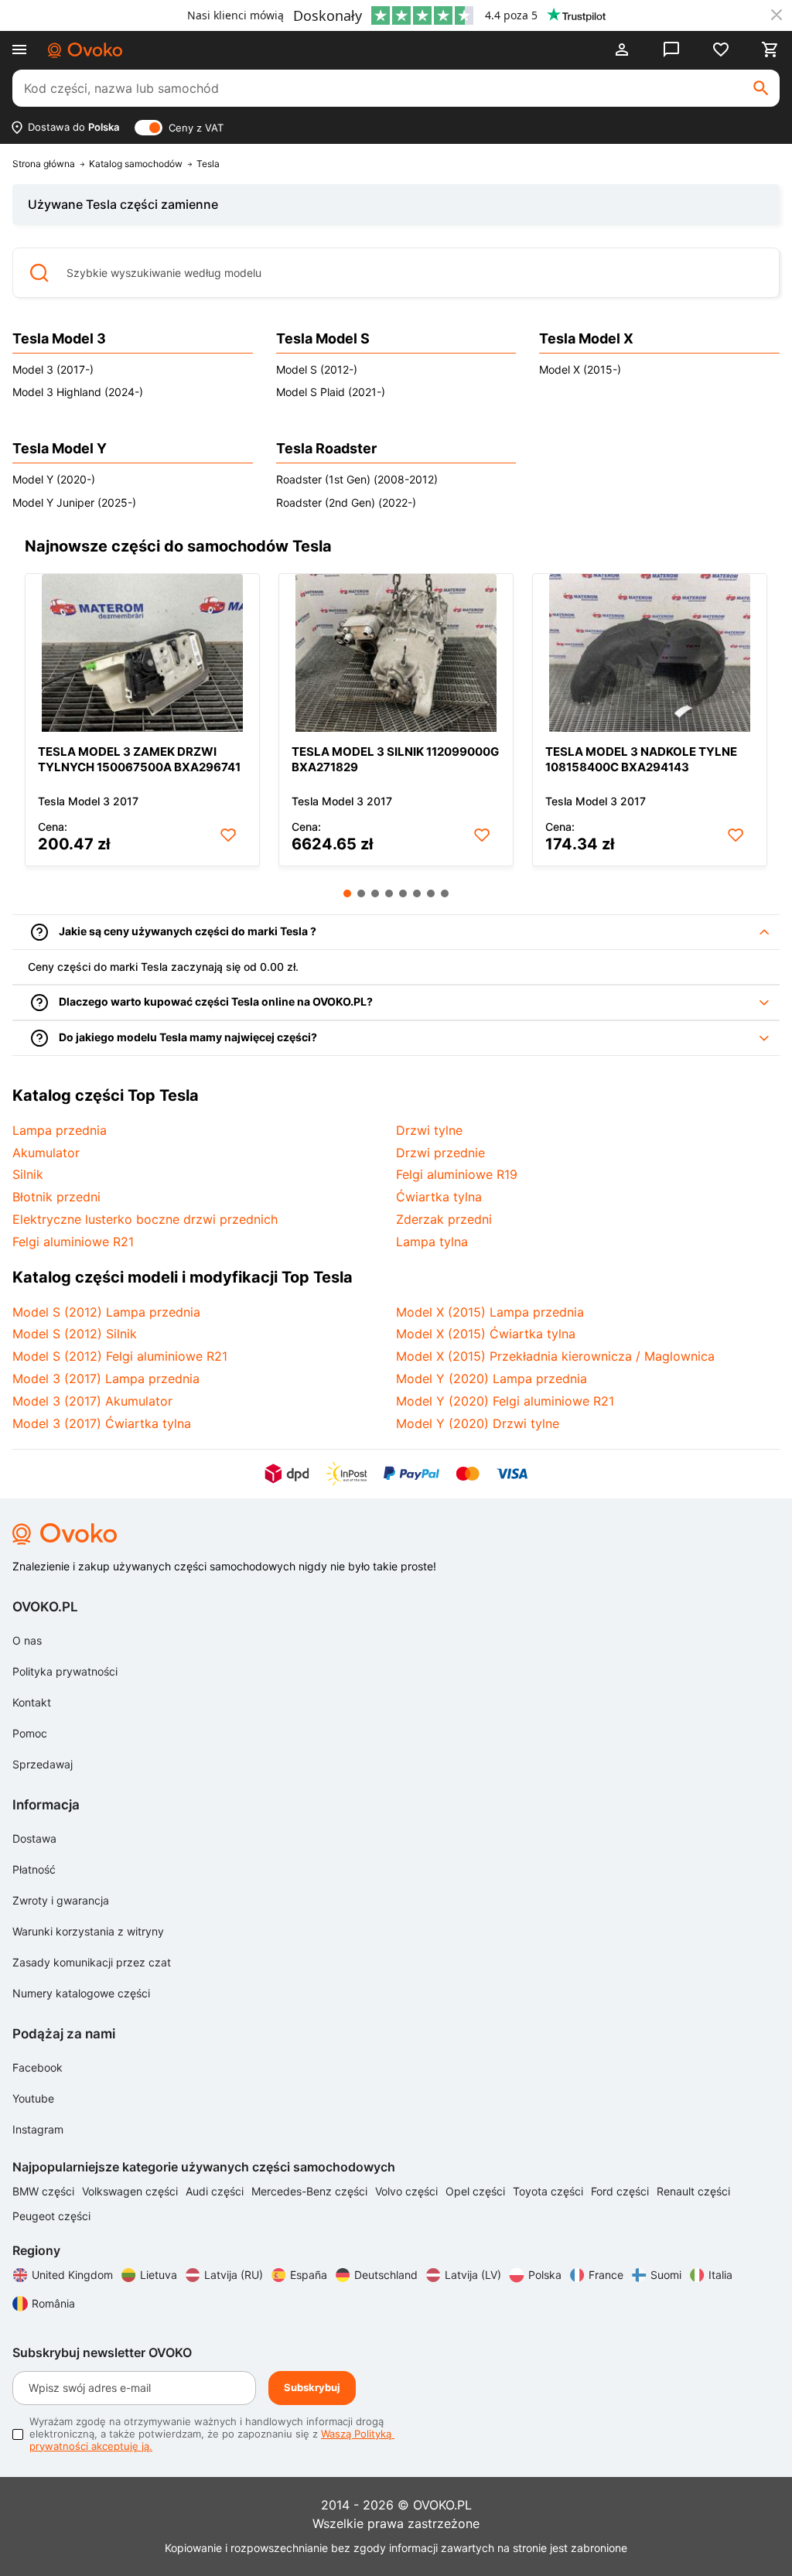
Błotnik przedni (56, 1197)
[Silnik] (396, 653)
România (53, 2303)
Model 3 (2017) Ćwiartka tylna (102, 1423)
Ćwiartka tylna (439, 1197)
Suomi (666, 2275)
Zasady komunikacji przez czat (92, 1962)
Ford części (621, 2191)
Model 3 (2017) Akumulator (92, 1401)
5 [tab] (403, 893)
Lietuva (159, 2275)
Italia (720, 2275)
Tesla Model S (323, 338)
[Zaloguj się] (622, 50)
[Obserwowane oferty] (721, 50)
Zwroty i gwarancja (61, 1900)
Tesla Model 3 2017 (88, 801)
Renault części (693, 2191)
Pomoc (30, 1733)
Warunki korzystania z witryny (88, 1931)
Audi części (216, 2191)
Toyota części (550, 2191)
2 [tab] (361, 893)
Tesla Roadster (326, 448)
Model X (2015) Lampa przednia (490, 1312)
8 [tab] (445, 893)
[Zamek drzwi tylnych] (142, 653)
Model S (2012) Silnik (75, 1334)
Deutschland (386, 2275)
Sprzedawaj (43, 1764)
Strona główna (44, 164)
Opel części (477, 2191)
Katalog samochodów (136, 164)
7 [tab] (431, 893)
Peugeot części (51, 2216)
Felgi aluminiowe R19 (457, 1174)
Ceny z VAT (196, 128)
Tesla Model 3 (59, 338)
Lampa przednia (60, 1130)
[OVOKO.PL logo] (85, 50)
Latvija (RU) (234, 2275)
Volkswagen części (131, 2191)
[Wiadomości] (671, 50)
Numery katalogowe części (81, 1993)
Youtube (33, 2098)
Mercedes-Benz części (311, 2191)
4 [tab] (389, 893)
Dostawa (34, 1838)
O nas (27, 1640)
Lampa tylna (432, 1242)
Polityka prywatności (65, 1671)
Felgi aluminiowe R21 (73, 1242)
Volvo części (408, 2191)
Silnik (28, 1174)
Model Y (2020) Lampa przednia (492, 1379)
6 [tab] (417, 893)
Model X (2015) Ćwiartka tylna (486, 1334)
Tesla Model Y (60, 448)
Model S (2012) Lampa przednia (106, 1312)
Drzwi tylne (429, 1130)
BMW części (45, 2191)
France (606, 2275)
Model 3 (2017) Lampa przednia (106, 1379)
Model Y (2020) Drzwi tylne (478, 1423)
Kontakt (32, 1702)
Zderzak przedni (444, 1219)
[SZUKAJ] (761, 88)
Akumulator (46, 1153)
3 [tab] (375, 893)
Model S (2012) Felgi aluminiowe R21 (120, 1356)
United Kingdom (72, 2275)
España (309, 2275)
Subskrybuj (312, 2387)
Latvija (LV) (473, 2275)
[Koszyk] (770, 50)
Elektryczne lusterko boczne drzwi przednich (145, 1219)
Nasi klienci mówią (236, 15)
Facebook (38, 2067)
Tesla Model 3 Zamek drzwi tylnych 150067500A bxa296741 (139, 759)
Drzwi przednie (440, 1153)
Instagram (38, 2129)
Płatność (34, 1869)
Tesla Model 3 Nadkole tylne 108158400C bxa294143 (641, 759)
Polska (545, 2275)
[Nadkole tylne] (650, 653)
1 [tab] (347, 893)
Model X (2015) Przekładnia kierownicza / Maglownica (555, 1356)
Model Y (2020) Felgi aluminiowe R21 (505, 1401)
